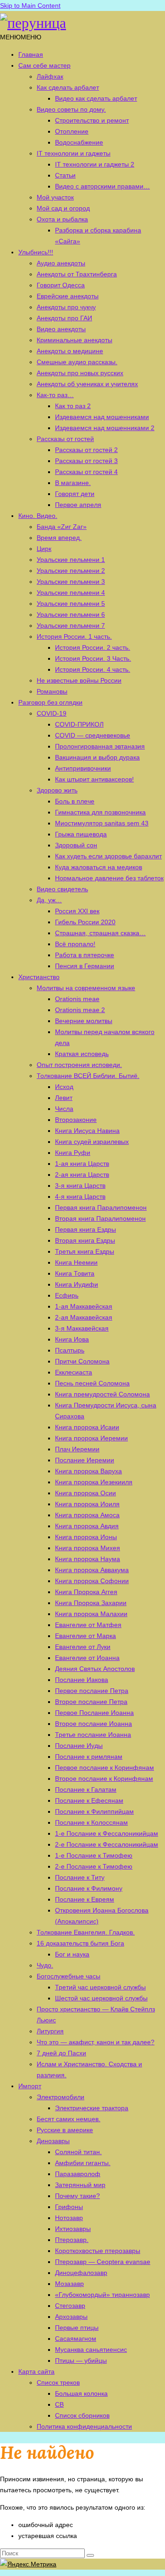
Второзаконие (76, 1120)
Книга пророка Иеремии (91, 1438)
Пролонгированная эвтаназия (100, 746)
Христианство (39, 977)
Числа (64, 1109)
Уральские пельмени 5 (71, 604)
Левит (64, 1098)
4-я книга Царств (80, 1196)
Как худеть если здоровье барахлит (108, 856)
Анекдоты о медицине (70, 351)
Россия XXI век (77, 911)
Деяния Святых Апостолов (95, 1669)
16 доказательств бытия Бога (80, 1943)
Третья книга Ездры (85, 1251)
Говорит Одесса (61, 285)
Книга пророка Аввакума (92, 1570)
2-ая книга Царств (82, 1175)
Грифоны (69, 2207)
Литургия (50, 2031)
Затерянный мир (80, 2185)
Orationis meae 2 (80, 1010)
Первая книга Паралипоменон (101, 1207)
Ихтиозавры (73, 2229)
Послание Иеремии (85, 1460)
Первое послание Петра (92, 1691)
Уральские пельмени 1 (71, 560)
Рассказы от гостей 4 (86, 472)
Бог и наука (72, 1954)
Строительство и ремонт (92, 120)
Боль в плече (75, 801)
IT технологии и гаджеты (74, 153)
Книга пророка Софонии (92, 1581)
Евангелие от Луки (83, 1647)
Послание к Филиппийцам (94, 1811)
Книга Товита (75, 1273)
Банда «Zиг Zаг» (62, 527)
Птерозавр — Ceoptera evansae (103, 2262)
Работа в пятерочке (85, 955)
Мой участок (55, 197)
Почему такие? (77, 2196)
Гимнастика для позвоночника (100, 812)
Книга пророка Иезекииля (94, 1482)
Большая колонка (81, 2393)
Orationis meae (77, 999)
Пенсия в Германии (85, 966)
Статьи (65, 175)
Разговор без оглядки (50, 702)
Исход (64, 1087)
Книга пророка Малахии (91, 1614)
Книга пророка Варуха (88, 1471)
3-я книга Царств (80, 1186)
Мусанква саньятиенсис (91, 2350)
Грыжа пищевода (81, 834)
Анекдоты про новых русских (80, 373)
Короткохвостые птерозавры (98, 2251)
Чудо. (45, 1965)
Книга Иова (72, 1339)
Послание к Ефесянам (89, 1800)
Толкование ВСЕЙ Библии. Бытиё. (88, 1076)
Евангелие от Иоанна (87, 1658)
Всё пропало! (75, 944)
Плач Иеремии (77, 1449)
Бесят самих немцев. (69, 2119)
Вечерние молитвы (84, 1021)
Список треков (58, 2382)
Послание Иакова (82, 1680)
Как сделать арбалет (68, 87)
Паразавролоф (78, 2174)
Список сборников (82, 2415)
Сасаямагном (76, 2339)
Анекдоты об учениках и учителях (87, 384)
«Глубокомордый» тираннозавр (102, 2295)
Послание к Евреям (85, 1899)
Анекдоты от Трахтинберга (77, 274)
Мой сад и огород (63, 208)
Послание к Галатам (86, 1789)
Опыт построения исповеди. (79, 1065)
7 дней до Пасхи (61, 2053)
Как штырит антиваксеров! (94, 779)
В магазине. (73, 483)
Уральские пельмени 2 (71, 571)
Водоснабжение (79, 142)
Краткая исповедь (82, 1054)
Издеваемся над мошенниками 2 (105, 428)
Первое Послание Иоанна (94, 1713)
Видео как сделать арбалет (96, 98)
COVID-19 (52, 713)
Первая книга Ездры (85, 1229)
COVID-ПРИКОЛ (79, 724)
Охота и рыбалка (62, 219)
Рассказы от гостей (65, 439)
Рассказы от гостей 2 (86, 450)
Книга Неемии (76, 1262)
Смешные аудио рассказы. (77, 362)
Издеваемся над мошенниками (102, 417)
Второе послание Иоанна (93, 1724)
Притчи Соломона (82, 1361)
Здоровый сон (76, 845)
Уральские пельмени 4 (71, 593)
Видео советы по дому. (71, 109)
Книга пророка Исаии (87, 1427)
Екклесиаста (74, 1372)
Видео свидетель (62, 889)
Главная (31, 54)
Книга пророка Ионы (86, 1537)
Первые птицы (77, 2328)
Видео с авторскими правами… (102, 186)
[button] (21, 37)
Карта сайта (36, 2371)
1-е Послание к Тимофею (94, 1855)
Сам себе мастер (44, 65)
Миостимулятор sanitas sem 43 (102, 823)
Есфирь (67, 1295)
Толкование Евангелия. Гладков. (86, 1932)
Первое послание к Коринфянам (104, 1768)
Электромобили (60, 2097)
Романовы (52, 691)
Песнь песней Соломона (92, 1383)
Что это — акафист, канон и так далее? (96, 2042)
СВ (59, 2404)
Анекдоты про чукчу (66, 307)
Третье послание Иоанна (93, 1735)
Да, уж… (49, 900)
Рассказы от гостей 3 (86, 461)
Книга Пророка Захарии (91, 1603)
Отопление (72, 131)
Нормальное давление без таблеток (109, 878)
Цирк (44, 549)
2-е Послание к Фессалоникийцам (107, 1844)
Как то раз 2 (73, 406)
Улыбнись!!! (36, 252)
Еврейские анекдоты (68, 296)
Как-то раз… (55, 395)
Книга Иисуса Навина (87, 1131)
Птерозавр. (72, 2240)
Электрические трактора (92, 2108)
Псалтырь (70, 1350)
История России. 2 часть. (93, 647)
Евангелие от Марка (85, 1636)
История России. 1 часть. (74, 636)
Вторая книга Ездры (85, 1240)
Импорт (30, 2086)
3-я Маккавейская (82, 1328)
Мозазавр (69, 2284)
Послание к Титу (80, 1877)
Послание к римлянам (89, 1757)
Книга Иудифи (77, 1284)
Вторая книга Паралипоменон (100, 1218)
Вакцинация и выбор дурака (97, 757)
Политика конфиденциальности (84, 2426)
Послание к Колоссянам (91, 1822)
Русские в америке (65, 2130)
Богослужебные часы (69, 1976)
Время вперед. (59, 538)
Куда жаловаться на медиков (99, 867)
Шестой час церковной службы (101, 1998)
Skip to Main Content (30, 5)
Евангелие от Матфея (88, 1625)
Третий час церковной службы (100, 1987)
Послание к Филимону (89, 1888)
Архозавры (71, 2317)
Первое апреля (78, 505)
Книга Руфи (73, 1153)
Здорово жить (57, 790)
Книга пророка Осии (85, 1493)
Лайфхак (50, 76)
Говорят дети (75, 494)
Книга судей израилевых (92, 1142)
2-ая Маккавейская (84, 1317)
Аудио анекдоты (61, 263)
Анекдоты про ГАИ (64, 318)
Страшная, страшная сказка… (100, 933)
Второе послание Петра (91, 1702)
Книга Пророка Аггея (86, 1592)
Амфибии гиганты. (83, 2163)
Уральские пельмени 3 (71, 582)
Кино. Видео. (38, 516)
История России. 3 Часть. (93, 658)
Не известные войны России (79, 680)
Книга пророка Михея (88, 1548)
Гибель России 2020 (85, 922)
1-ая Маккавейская (84, 1306)
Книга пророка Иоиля (87, 1504)
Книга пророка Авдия (87, 1526)
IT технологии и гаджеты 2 (95, 164)
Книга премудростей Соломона (102, 1394)
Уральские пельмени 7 (71, 625)
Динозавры (53, 2141)
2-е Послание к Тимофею (94, 1866)
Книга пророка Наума (88, 1559)
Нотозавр (69, 2218)
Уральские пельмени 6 (71, 614)
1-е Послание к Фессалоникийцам (107, 1833)
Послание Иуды (79, 1746)
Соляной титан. (78, 2152)
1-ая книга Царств (82, 1164)
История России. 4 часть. (93, 669)
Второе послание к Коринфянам (104, 1778)
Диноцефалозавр (81, 2273)
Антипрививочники (83, 768)
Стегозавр (70, 2306)
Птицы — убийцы (81, 2360)
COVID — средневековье (93, 735)
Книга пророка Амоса (87, 1515)
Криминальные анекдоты (74, 340)
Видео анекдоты (61, 329)
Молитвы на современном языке (86, 988)
